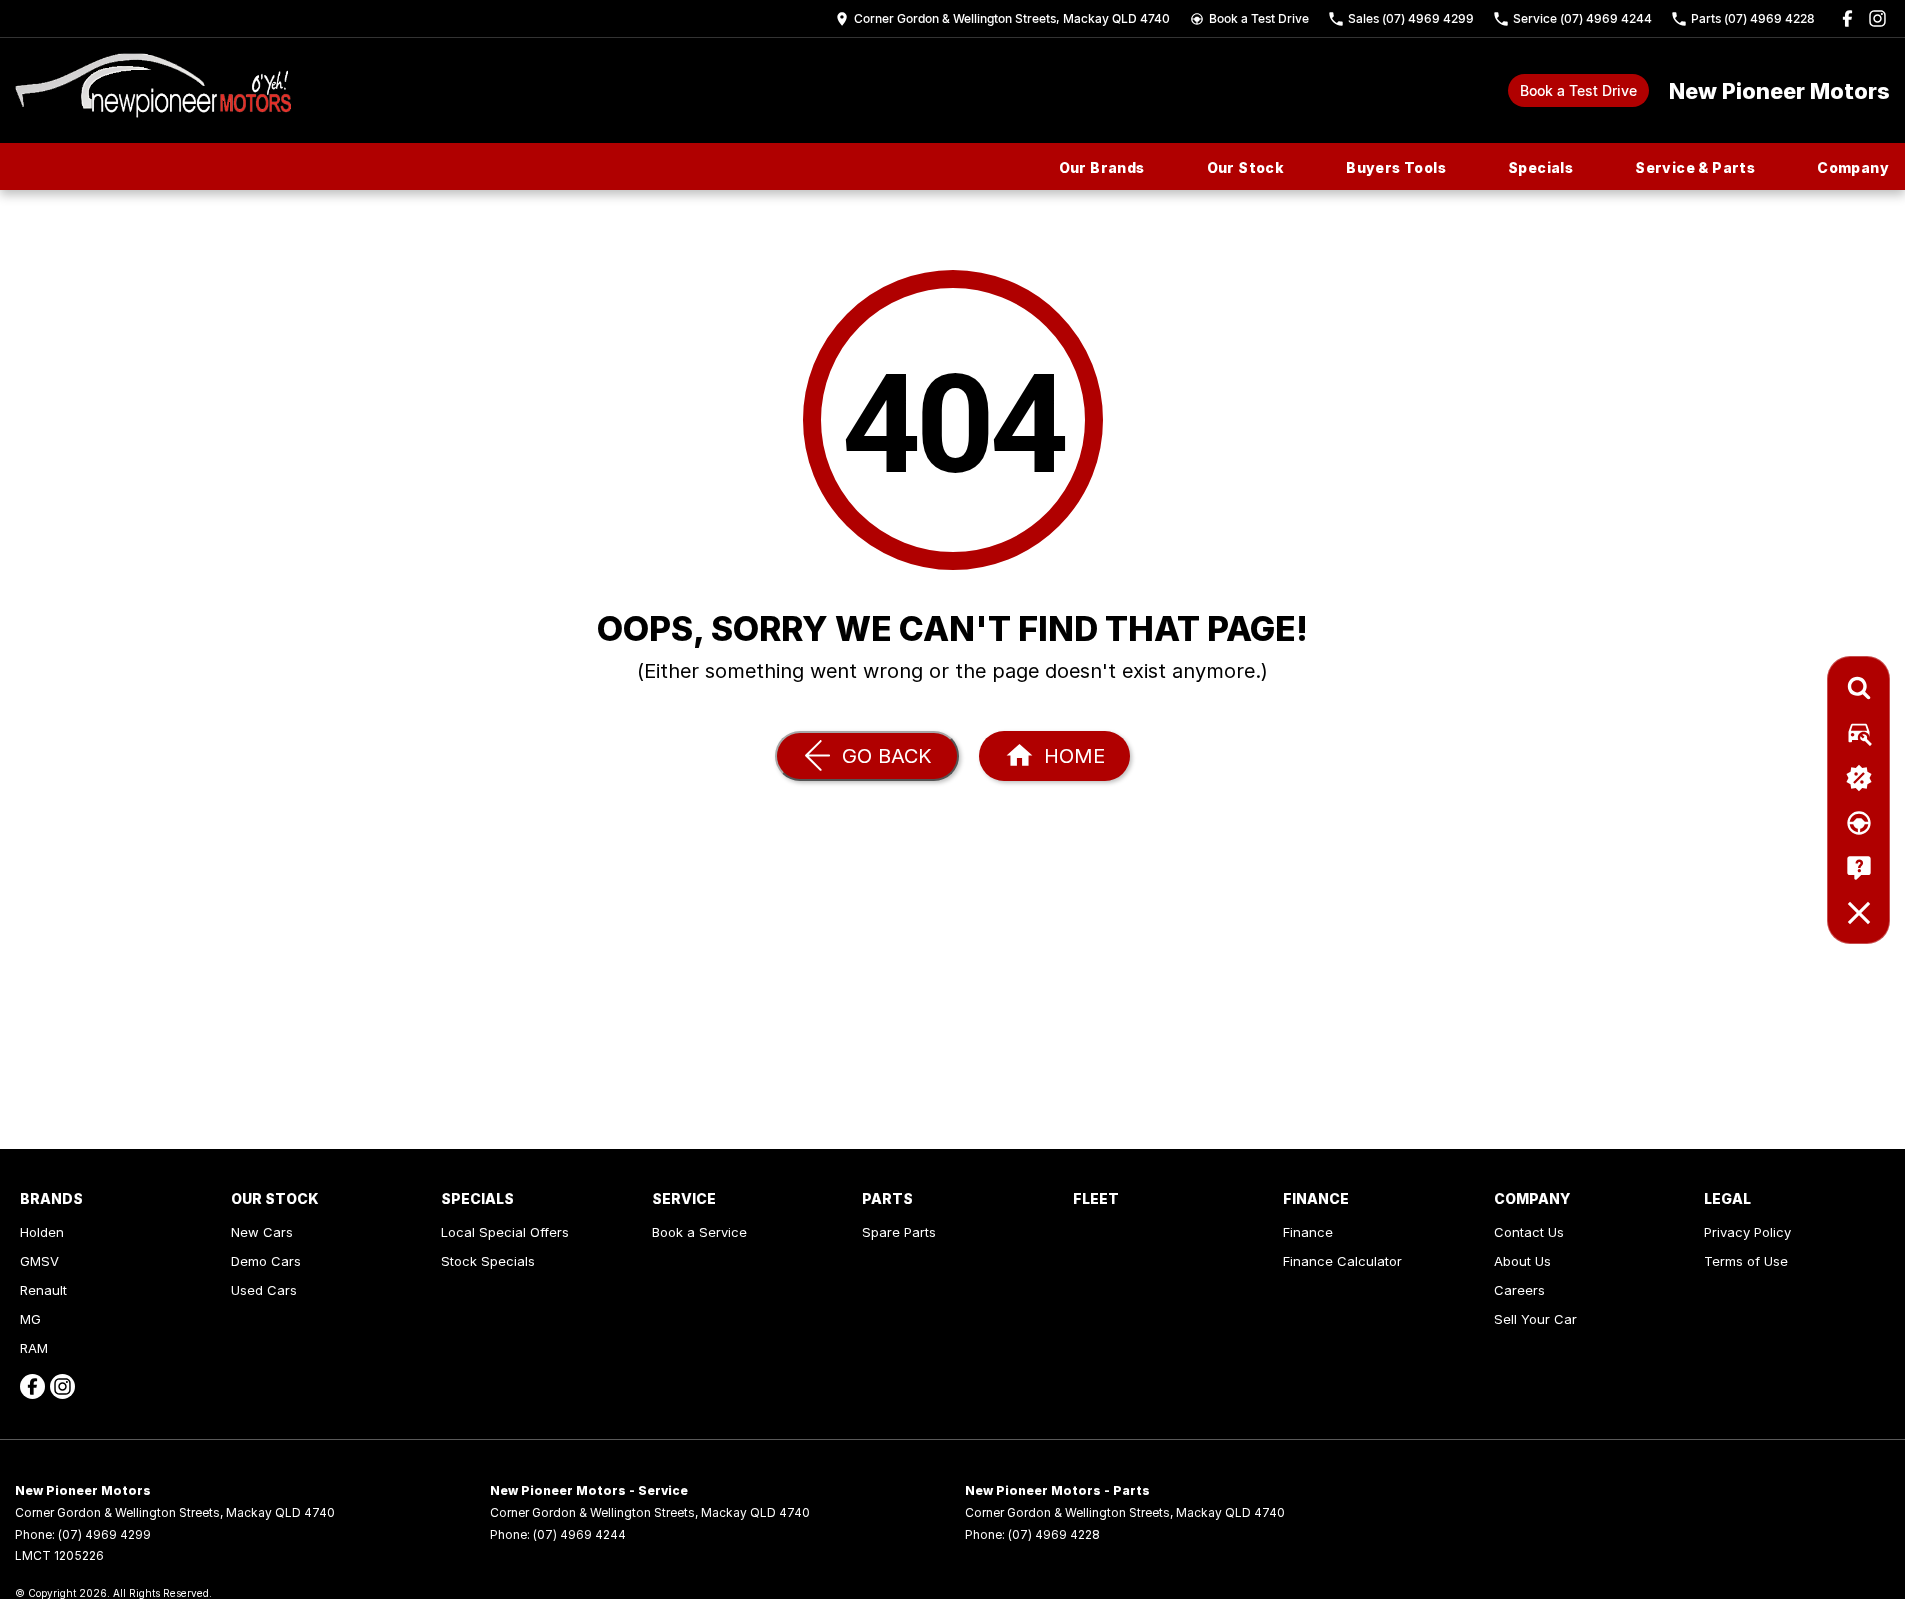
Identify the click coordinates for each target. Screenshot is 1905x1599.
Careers (1519, 1290)
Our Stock (1246, 167)
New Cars (262, 1232)
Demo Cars (266, 1261)
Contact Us (1529, 1232)
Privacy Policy (1747, 1232)
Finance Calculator (1342, 1261)
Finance (1308, 1232)
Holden (42, 1232)
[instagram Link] (1877, 18)
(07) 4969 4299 (104, 1534)
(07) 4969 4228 (1054, 1534)
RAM (34, 1348)
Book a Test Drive (1578, 90)
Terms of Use (1746, 1261)
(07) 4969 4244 (579, 1534)
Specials (1540, 167)
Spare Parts (899, 1232)
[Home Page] (153, 90)
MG (30, 1319)
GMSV (39, 1261)
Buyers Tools (1396, 167)
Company (1853, 167)
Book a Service (699, 1232)
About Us (1522, 1261)
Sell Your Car (1535, 1319)
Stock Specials (488, 1261)
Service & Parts (1695, 167)
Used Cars (264, 1290)
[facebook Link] (1847, 18)
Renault (43, 1290)
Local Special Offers (505, 1232)
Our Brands (1102, 167)
